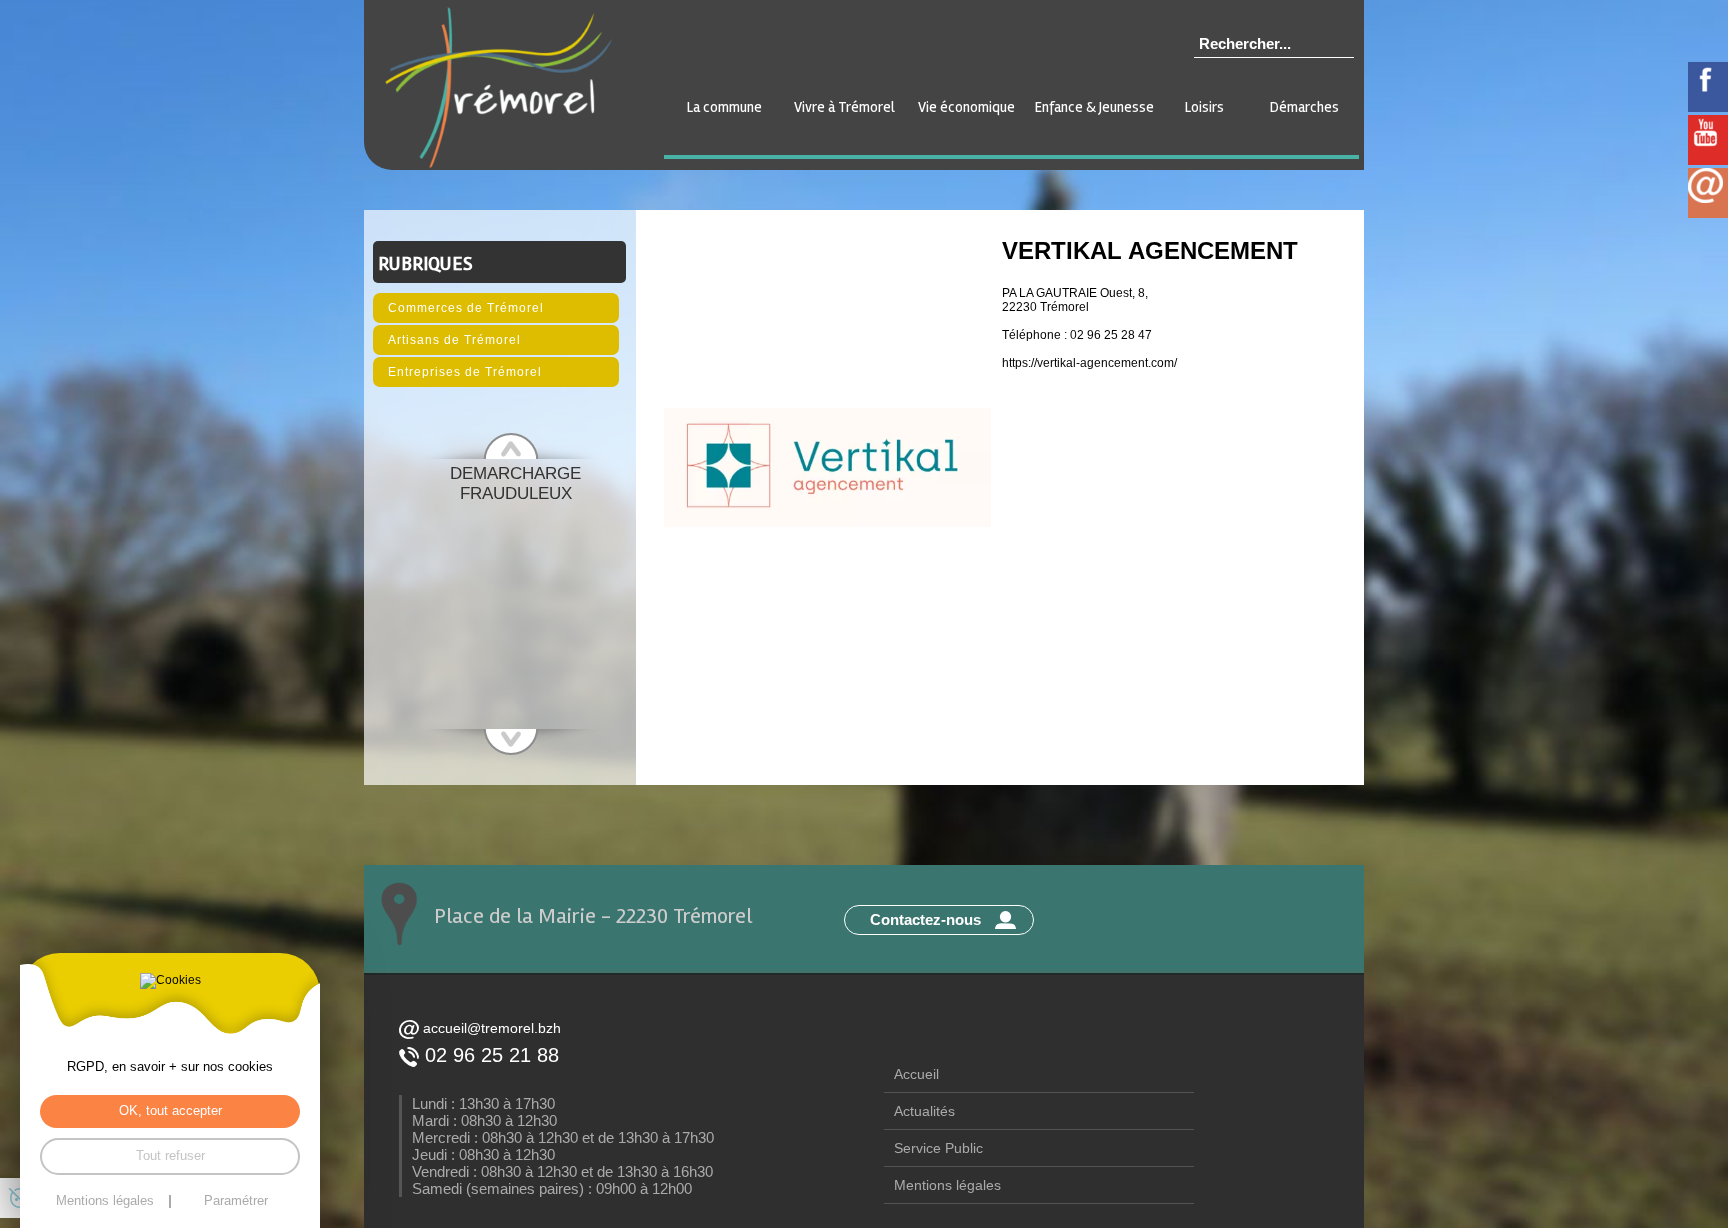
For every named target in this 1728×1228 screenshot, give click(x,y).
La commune (724, 107)
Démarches (1304, 107)
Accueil (916, 1074)
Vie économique (966, 107)
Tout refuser (170, 1155)
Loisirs (1204, 107)
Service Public (938, 1148)
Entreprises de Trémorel (465, 372)
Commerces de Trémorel (466, 308)
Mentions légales (947, 1185)
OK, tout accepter (170, 1110)
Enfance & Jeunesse (1094, 107)
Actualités (924, 1111)
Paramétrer (236, 1201)
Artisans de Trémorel (454, 340)
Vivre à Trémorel (844, 107)
